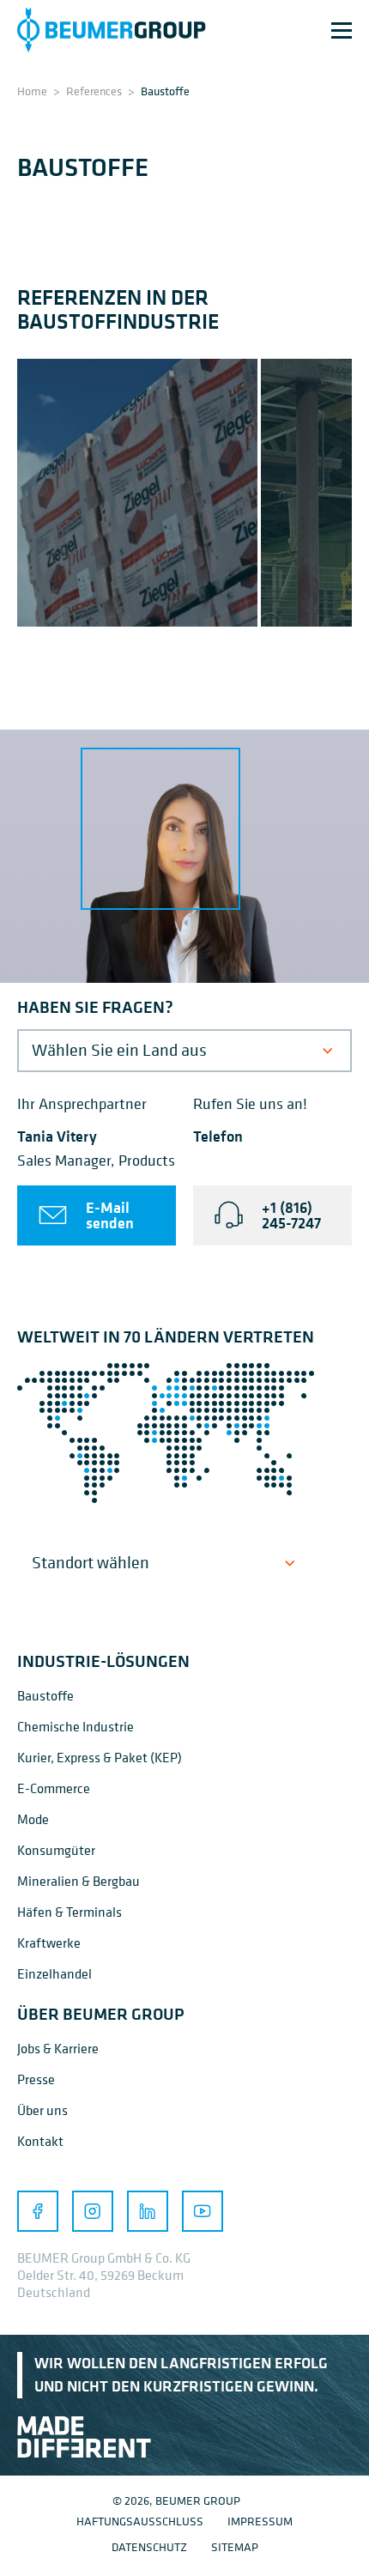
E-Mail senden (110, 1215)
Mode (33, 1819)
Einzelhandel (54, 1973)
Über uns (42, 2110)
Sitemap (235, 2546)
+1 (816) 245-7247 (291, 1215)
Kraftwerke (49, 1943)
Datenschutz (149, 2546)
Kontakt (40, 2141)
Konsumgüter (56, 1850)
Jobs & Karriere (58, 2048)
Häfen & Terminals (70, 1912)
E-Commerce (54, 1788)
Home (32, 91)
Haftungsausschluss (140, 2521)
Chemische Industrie (76, 1726)
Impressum (260, 2521)
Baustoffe (45, 1695)
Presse (36, 2079)
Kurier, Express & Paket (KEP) (100, 1757)
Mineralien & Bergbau (79, 1881)
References (94, 91)
